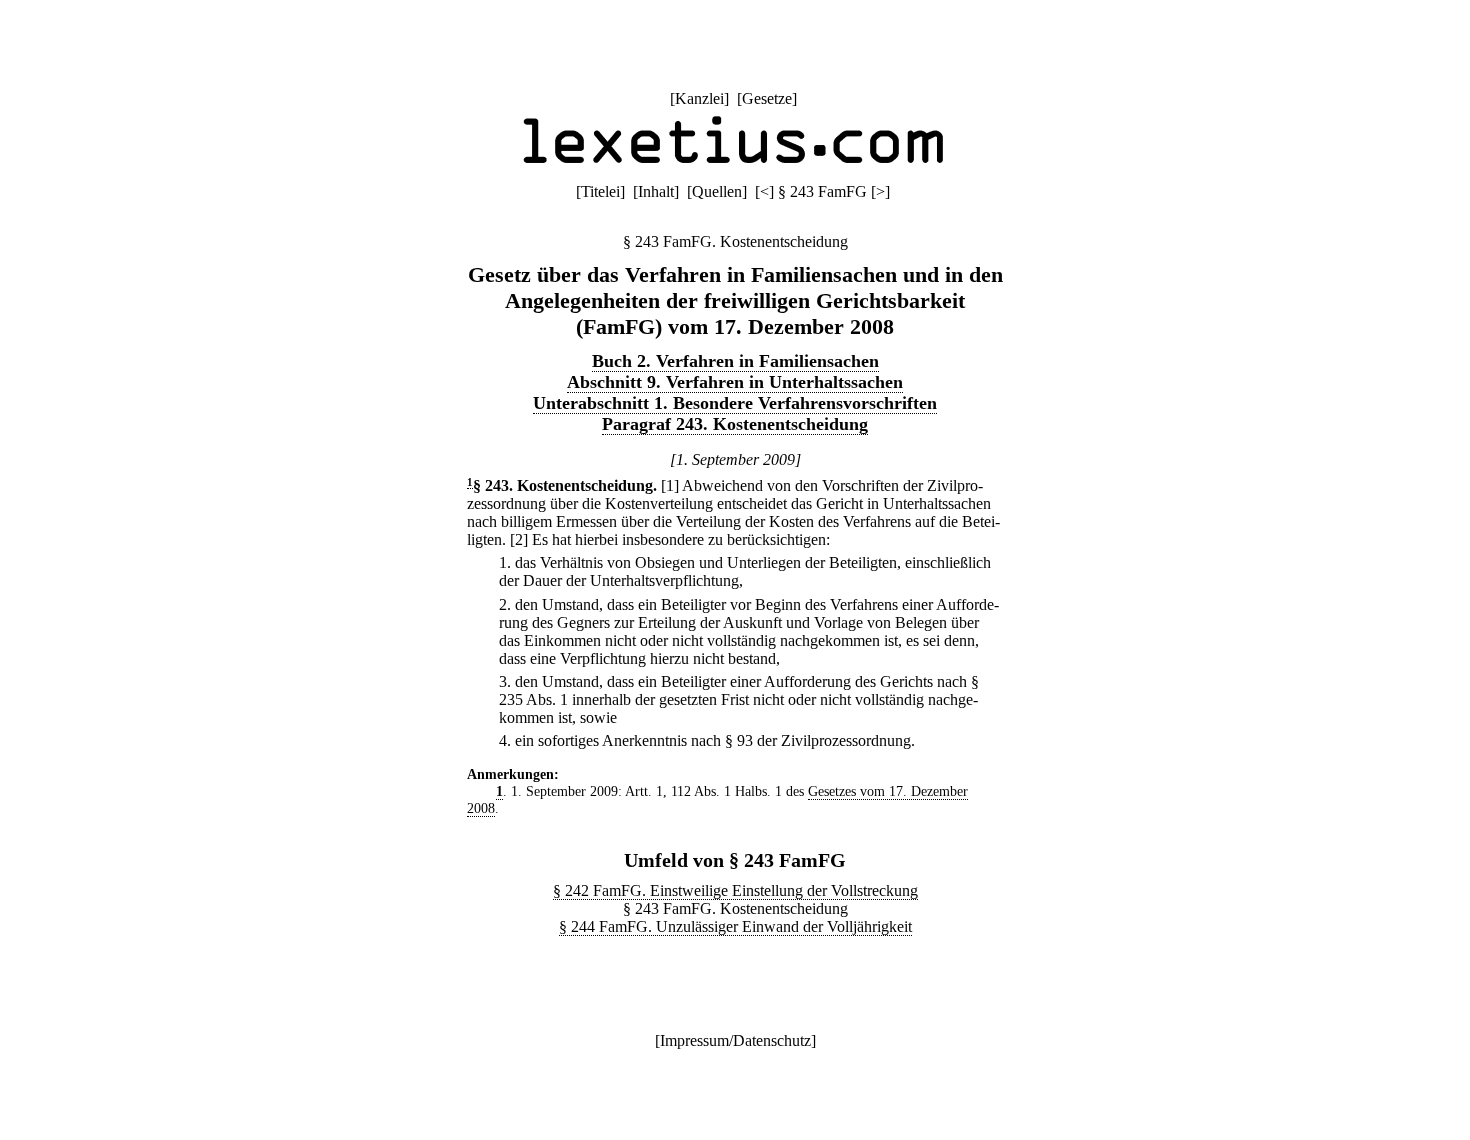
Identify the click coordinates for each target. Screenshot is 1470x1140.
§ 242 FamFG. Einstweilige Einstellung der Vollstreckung (735, 890)
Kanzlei (699, 98)
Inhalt (656, 191)
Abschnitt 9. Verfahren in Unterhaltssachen (735, 382)
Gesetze (767, 98)
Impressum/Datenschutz (735, 1040)
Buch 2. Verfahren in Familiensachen (735, 361)
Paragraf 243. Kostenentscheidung (735, 424)
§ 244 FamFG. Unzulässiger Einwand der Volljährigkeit (735, 926)
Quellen (717, 191)
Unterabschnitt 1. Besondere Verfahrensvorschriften (735, 403)
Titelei (600, 191)
